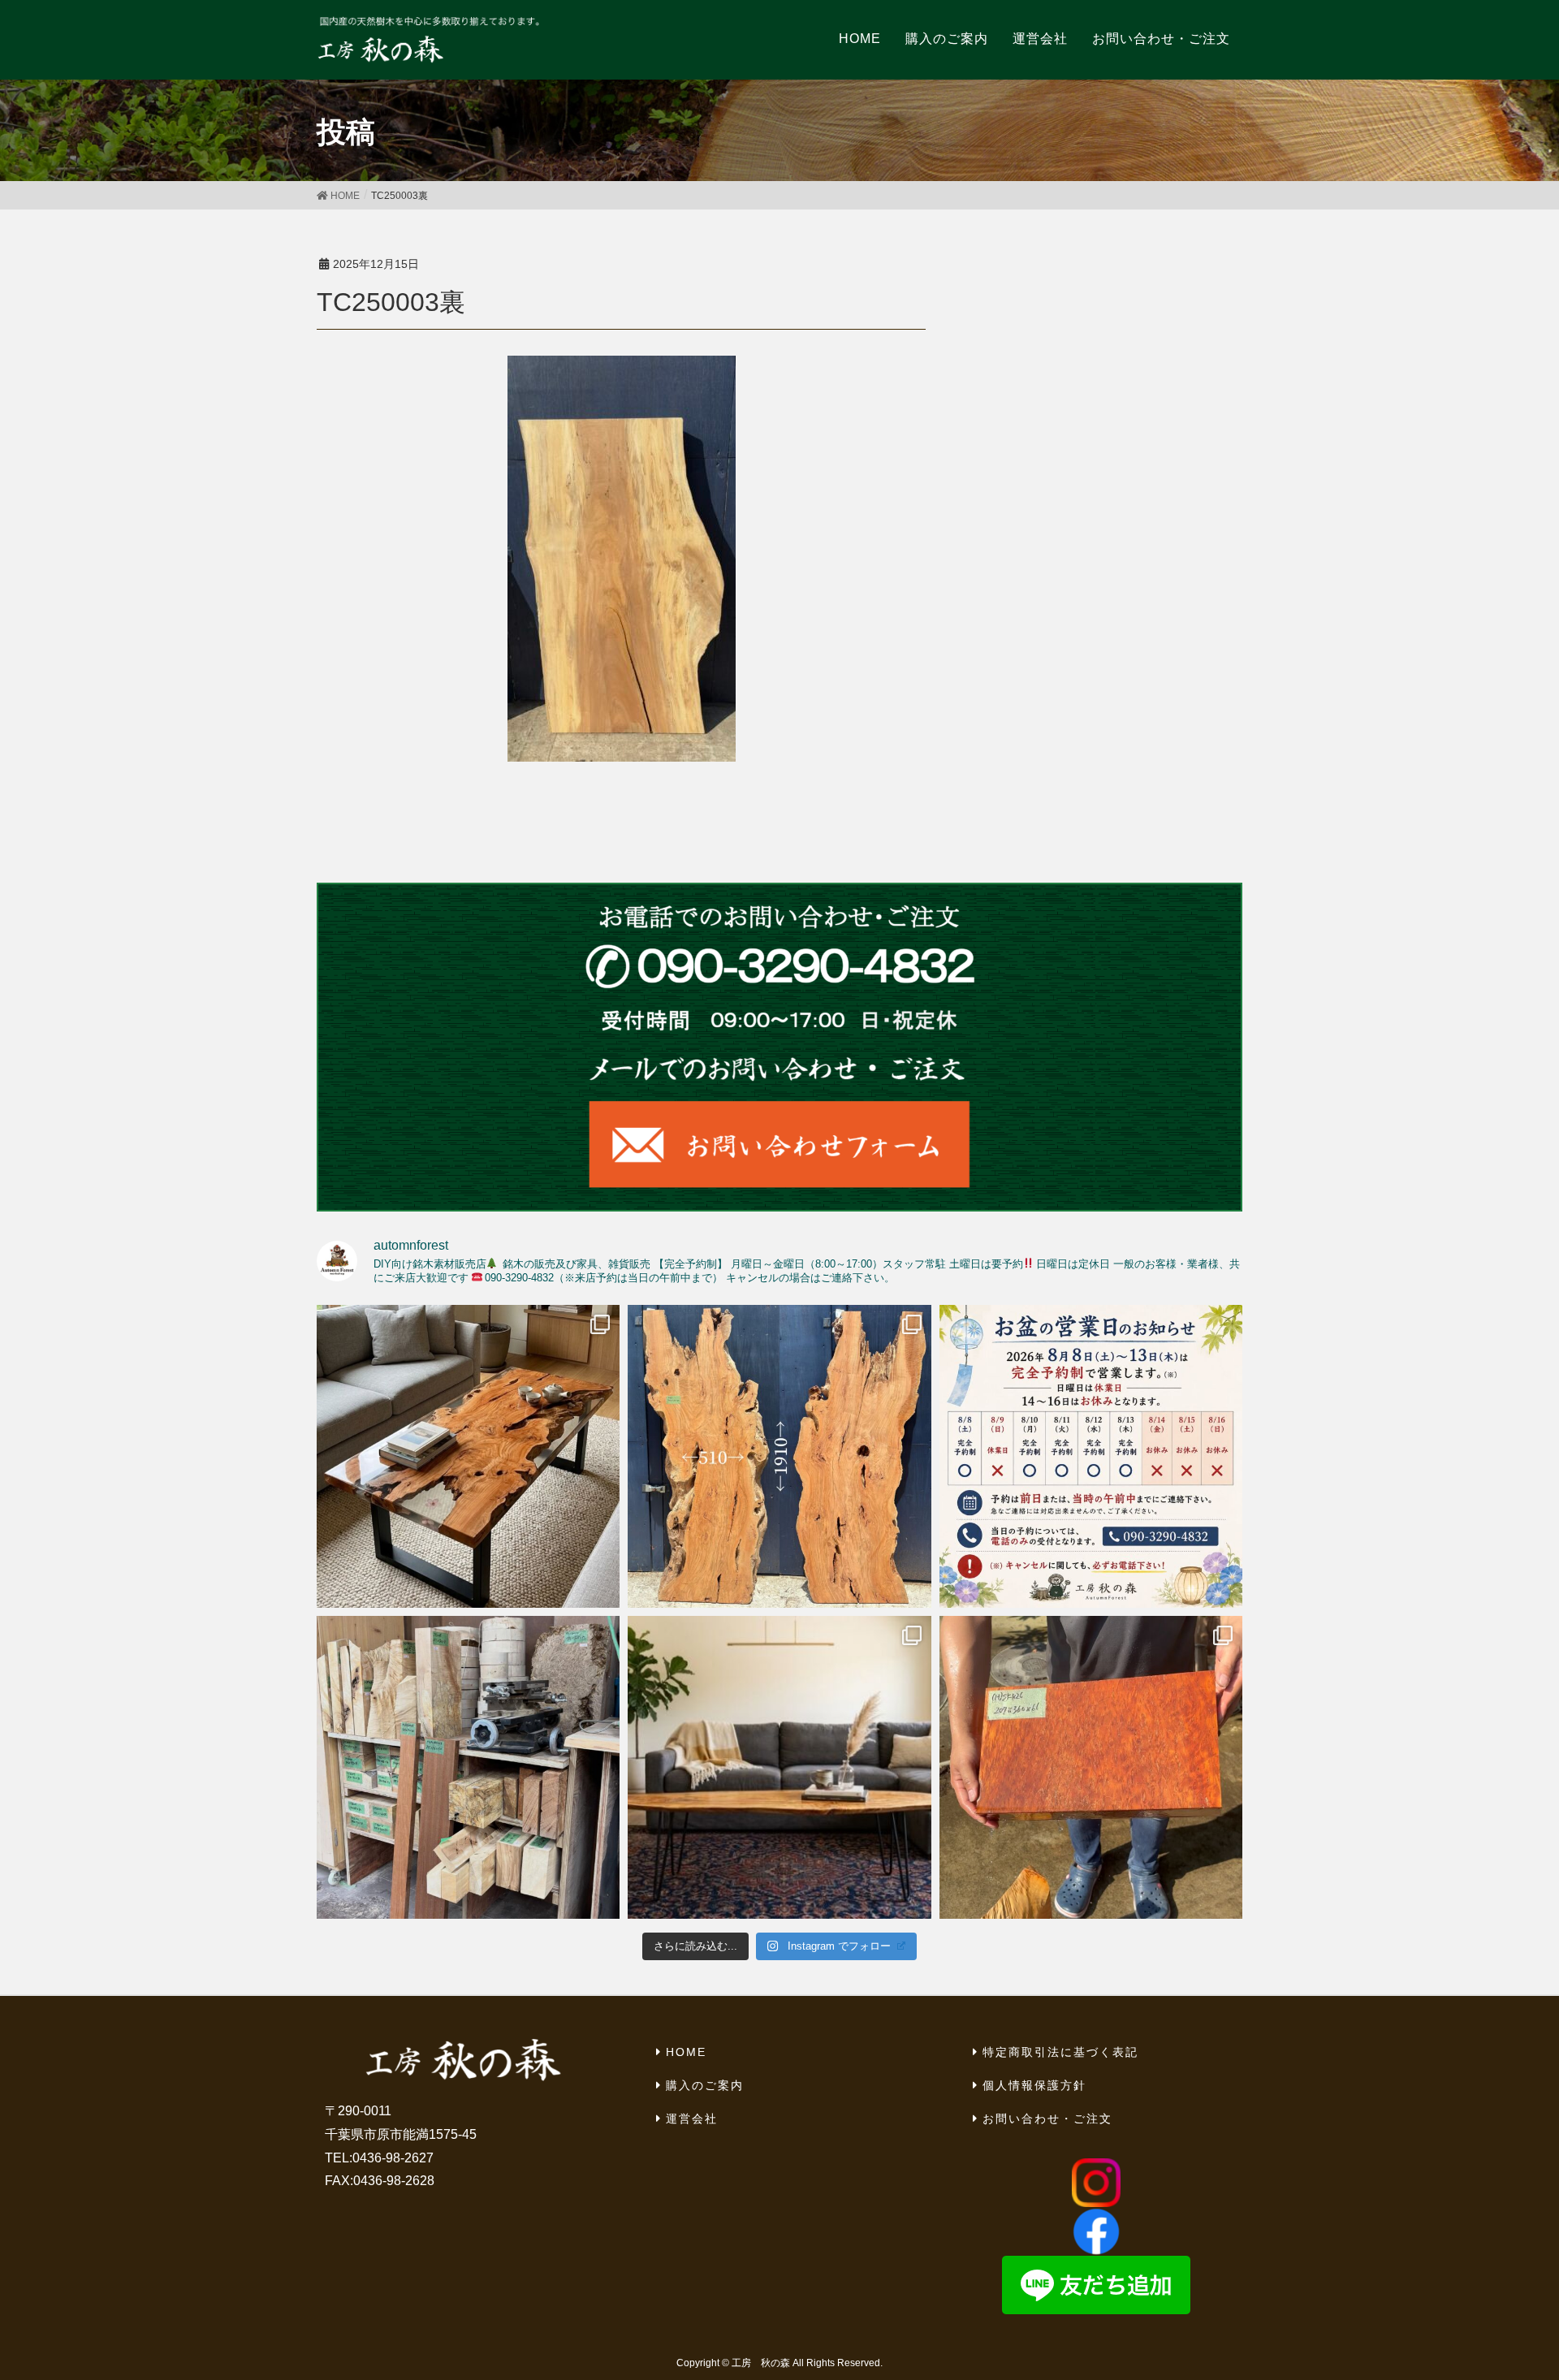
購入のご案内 (705, 2085)
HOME (686, 2052)
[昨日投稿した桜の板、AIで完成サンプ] (468, 1456)
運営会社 (692, 2119)
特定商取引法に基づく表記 (1060, 2052)
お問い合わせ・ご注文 (1047, 2119)
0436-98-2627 (393, 2158)
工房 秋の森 (761, 2363)
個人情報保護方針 (1034, 2085)
